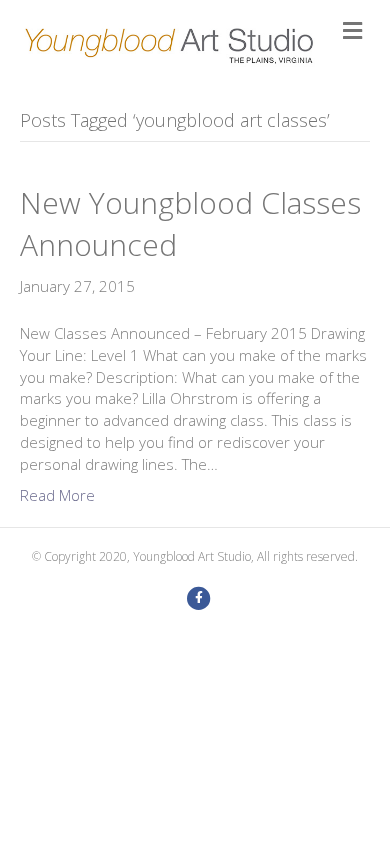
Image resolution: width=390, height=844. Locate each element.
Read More (57, 495)
